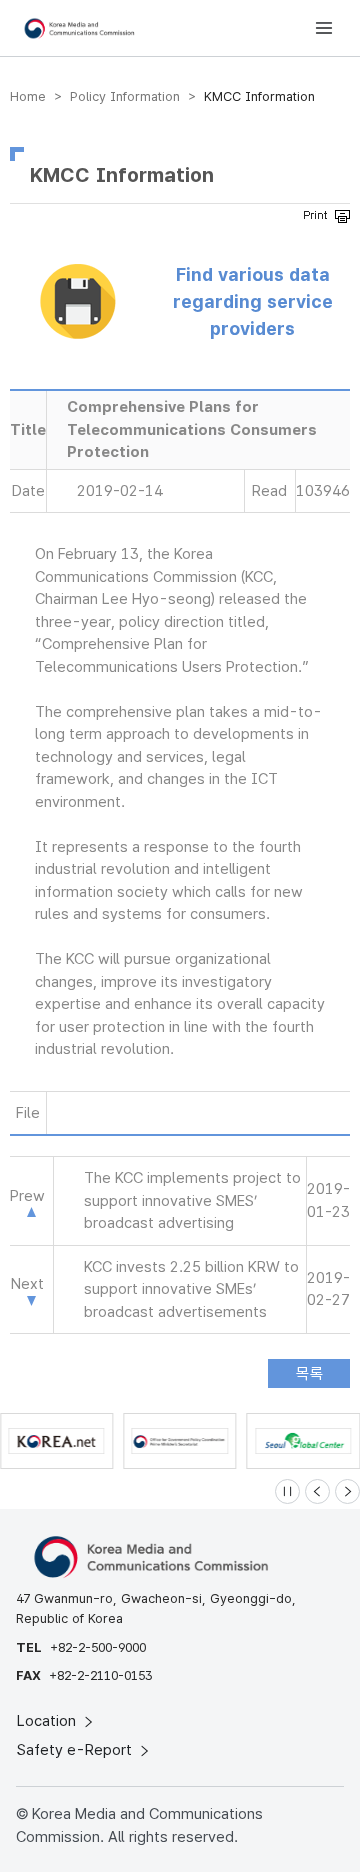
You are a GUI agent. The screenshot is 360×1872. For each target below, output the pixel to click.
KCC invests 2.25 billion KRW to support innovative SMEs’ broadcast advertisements (191, 1289)
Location (48, 1721)
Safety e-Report (76, 1750)
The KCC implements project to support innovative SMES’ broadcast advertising (192, 1200)
